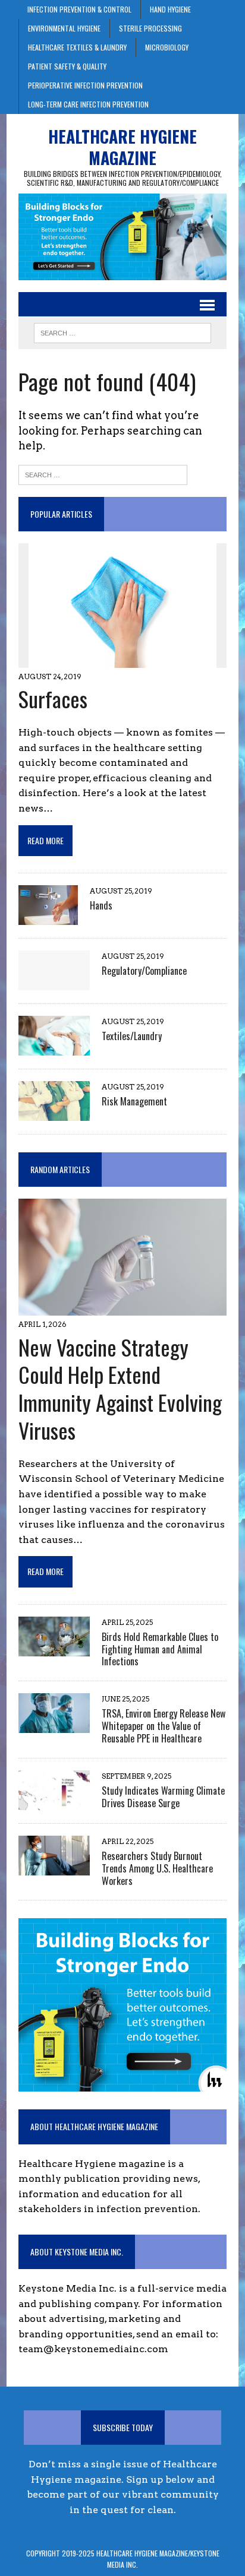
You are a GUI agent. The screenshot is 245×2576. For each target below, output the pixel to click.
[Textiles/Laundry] (54, 1048)
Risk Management (134, 1101)
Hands (101, 905)
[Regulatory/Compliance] (54, 982)
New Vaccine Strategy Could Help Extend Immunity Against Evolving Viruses (120, 1388)
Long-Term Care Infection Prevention (88, 104)
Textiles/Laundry (132, 1036)
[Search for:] (103, 474)
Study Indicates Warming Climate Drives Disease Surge (163, 1797)
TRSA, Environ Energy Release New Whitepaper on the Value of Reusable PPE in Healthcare (164, 1726)
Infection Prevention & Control (79, 9)
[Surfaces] (122, 660)
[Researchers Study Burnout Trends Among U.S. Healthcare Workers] (54, 1867)
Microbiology (167, 47)
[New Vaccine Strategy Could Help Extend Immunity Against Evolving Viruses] (122, 1308)
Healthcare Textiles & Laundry (77, 47)
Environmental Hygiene (64, 28)
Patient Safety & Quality (67, 66)
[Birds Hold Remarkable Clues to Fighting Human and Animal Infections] (54, 1648)
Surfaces (53, 698)
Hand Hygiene (170, 9)
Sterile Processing (150, 28)
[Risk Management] (54, 1113)
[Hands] (48, 917)
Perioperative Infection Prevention (85, 85)
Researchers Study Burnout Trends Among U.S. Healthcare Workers (157, 1868)
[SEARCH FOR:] (122, 331)
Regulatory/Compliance (144, 971)
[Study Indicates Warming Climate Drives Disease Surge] (54, 1802)
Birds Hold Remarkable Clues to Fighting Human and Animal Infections (160, 1649)
